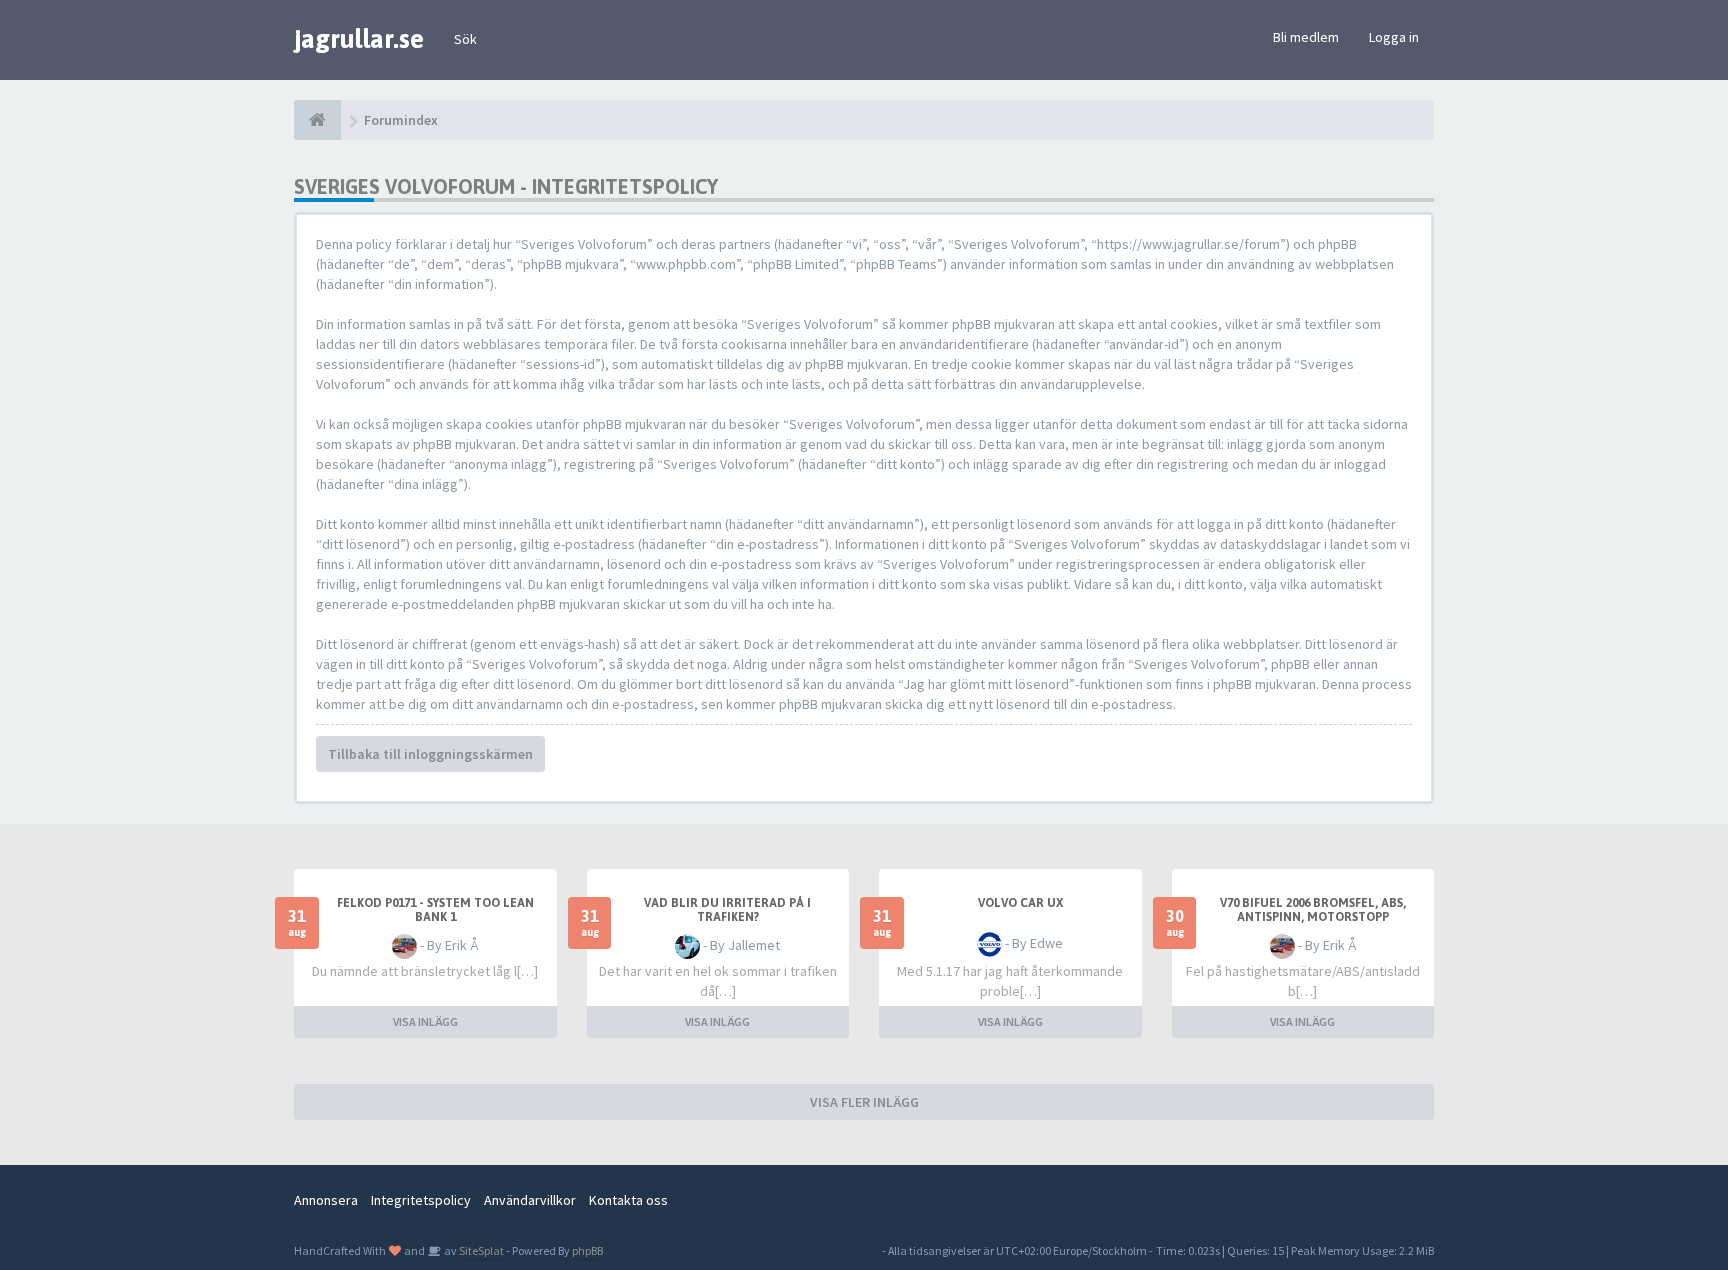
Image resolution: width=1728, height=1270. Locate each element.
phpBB (587, 1250)
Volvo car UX (1020, 903)
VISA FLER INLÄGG (864, 1102)
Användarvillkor (530, 1200)
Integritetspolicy (421, 1200)
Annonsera (326, 1200)
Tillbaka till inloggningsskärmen (430, 754)
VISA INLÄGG (425, 1021)
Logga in (1394, 37)
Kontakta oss (628, 1200)
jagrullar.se (359, 39)
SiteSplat (480, 1250)
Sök (465, 39)
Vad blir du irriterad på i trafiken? (727, 910)
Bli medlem (1306, 37)
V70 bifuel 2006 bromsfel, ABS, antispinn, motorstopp (1313, 910)
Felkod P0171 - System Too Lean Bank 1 (435, 910)
